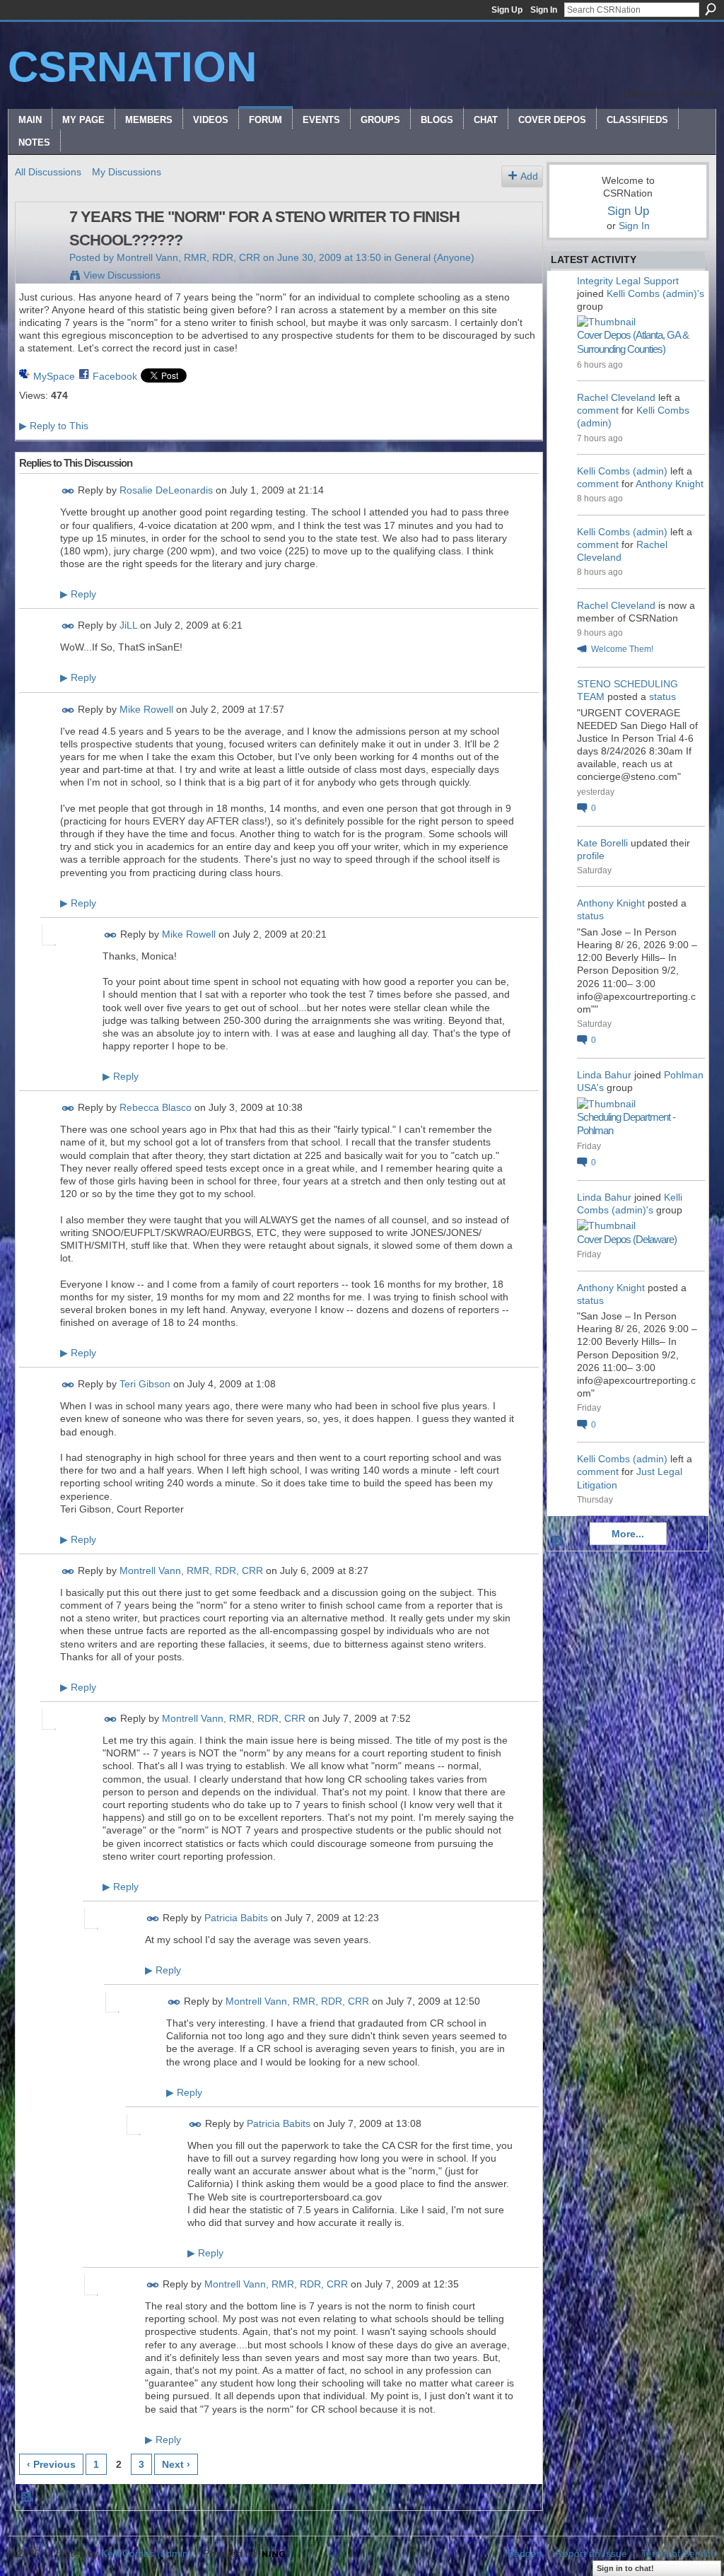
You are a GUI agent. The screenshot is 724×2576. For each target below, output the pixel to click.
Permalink (68, 491)
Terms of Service (679, 2553)
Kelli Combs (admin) (622, 471)
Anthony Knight (670, 484)
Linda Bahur (604, 1075)
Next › (176, 2464)
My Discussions (127, 172)
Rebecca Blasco (156, 1107)
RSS (27, 2498)
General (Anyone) (434, 257)
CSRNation (132, 67)
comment (598, 410)
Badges (525, 2553)
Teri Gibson (145, 1384)
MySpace (54, 376)
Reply (78, 594)
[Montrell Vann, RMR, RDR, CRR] (38, 247)
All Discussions (48, 172)
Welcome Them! (622, 649)
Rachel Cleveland (616, 397)
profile (591, 856)
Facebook (115, 376)
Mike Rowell (146, 709)
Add (529, 176)
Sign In (544, 10)
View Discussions (122, 275)
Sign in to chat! (625, 2568)
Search (711, 9)
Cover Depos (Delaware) (627, 1239)
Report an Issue (591, 2553)
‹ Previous (51, 2464)
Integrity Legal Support (628, 281)
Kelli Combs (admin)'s (655, 293)
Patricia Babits (236, 1918)
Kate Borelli (602, 843)
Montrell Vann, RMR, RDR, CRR (188, 257)
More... (628, 1534)
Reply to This (54, 426)
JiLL (128, 626)
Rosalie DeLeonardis (166, 491)
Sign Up (507, 10)
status (662, 697)
